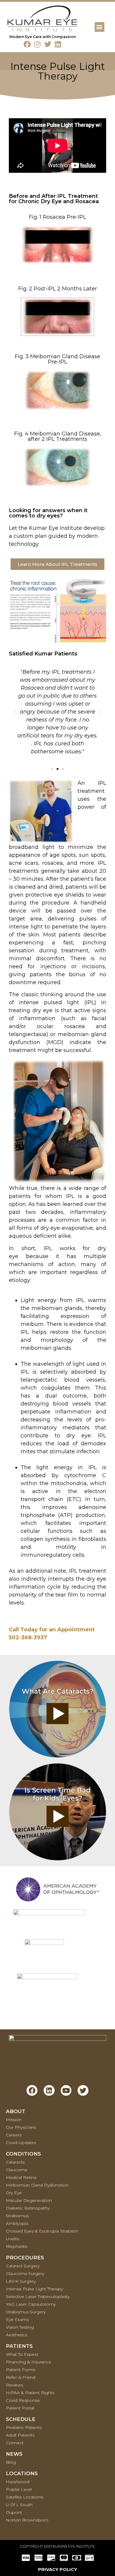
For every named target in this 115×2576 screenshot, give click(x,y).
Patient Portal (20, 2408)
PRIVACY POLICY (57, 2569)
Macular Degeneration (29, 2200)
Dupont (14, 2512)
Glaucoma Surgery (25, 2273)
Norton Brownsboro (27, 2520)
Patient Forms (21, 2370)
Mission (14, 2120)
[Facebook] (27, 44)
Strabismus (17, 2216)
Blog (11, 2462)
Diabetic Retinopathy (28, 2208)
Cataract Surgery (23, 2266)
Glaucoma (17, 2170)
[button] (100, 27)
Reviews (14, 2385)
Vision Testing (20, 2327)
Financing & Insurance (29, 2362)
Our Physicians (21, 2127)
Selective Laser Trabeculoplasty (38, 2296)
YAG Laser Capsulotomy (31, 2304)
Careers (14, 2135)
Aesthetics (17, 2335)
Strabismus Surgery (26, 2312)
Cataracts (15, 2162)
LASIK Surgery (21, 2281)
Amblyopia (17, 2223)
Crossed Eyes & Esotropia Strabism (42, 2231)
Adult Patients (20, 2435)
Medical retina (21, 2177)
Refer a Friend (21, 2377)
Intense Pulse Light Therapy (34, 2289)
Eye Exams (17, 2319)
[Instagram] (37, 44)
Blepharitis (17, 2246)
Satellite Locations (25, 2497)
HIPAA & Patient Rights (30, 2393)
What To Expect (22, 2354)
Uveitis (13, 2239)
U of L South (19, 2505)
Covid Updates (21, 2143)
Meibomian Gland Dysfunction (37, 2185)
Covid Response (23, 2400)
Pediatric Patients (24, 2427)
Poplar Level (19, 2489)
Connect (15, 2443)
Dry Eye (14, 2193)
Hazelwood (18, 2482)
